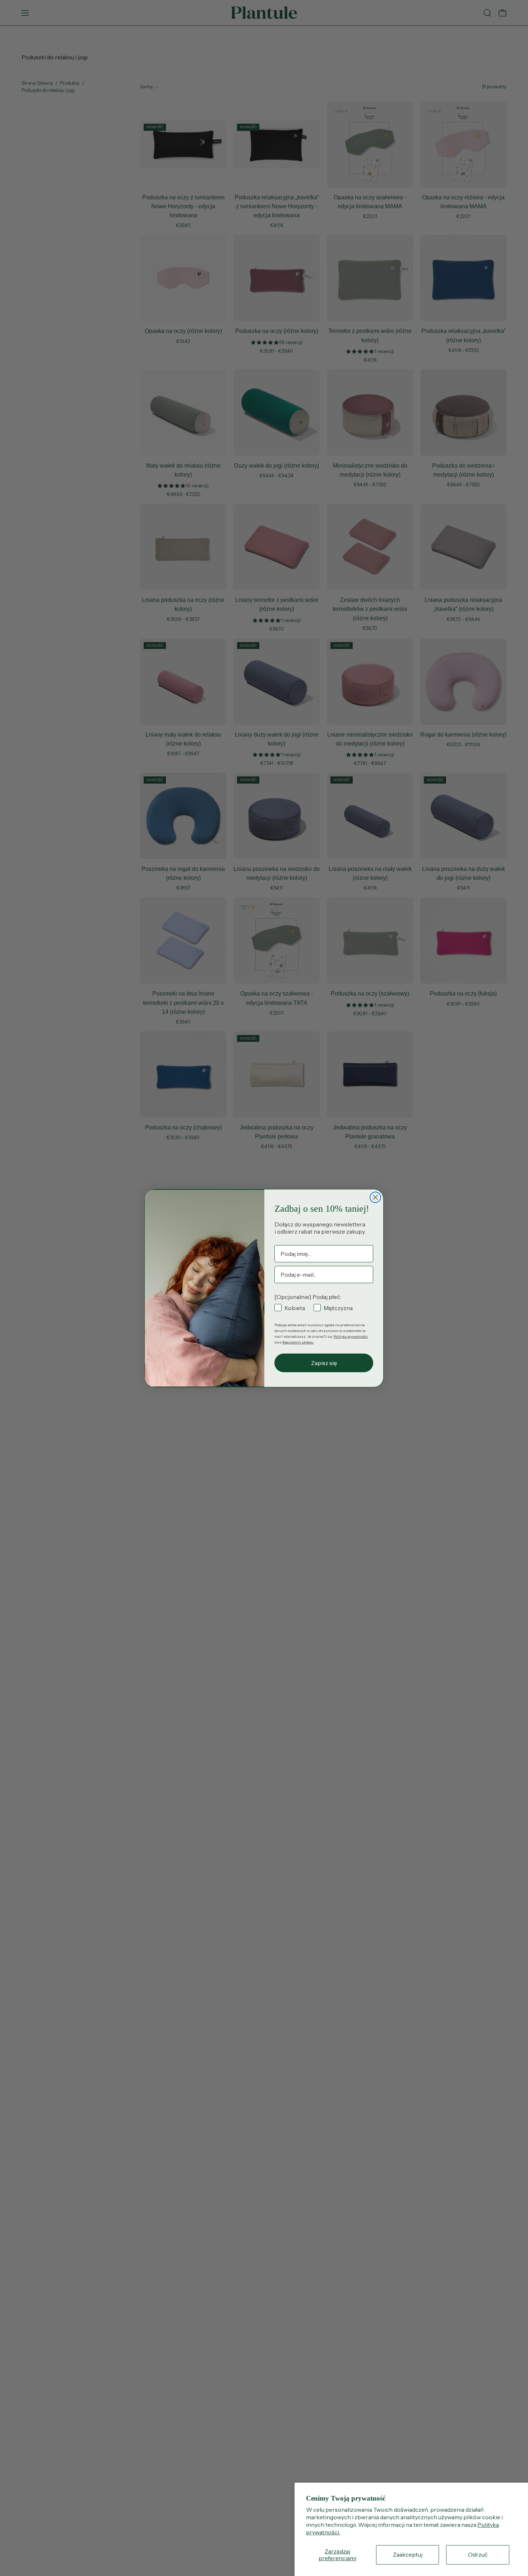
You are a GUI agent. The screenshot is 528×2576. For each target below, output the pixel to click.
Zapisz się (324, 1363)
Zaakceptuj (408, 2554)
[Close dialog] (375, 1197)
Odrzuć (478, 2554)
